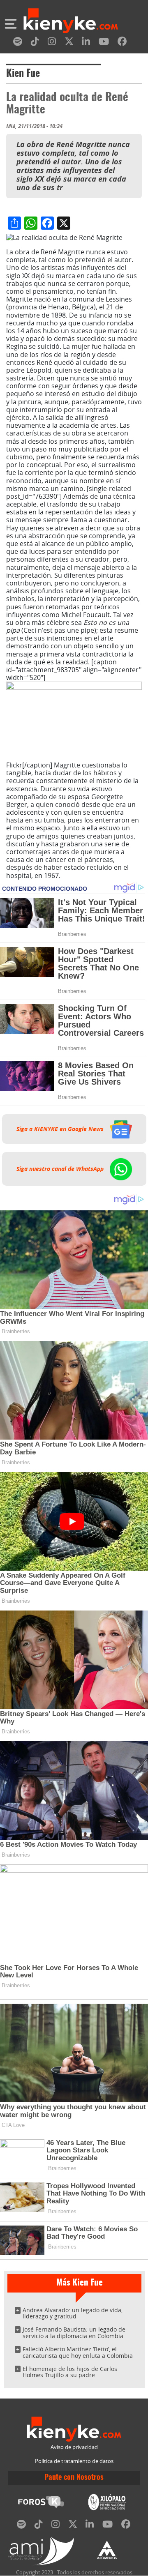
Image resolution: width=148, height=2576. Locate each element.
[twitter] (69, 43)
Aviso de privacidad (74, 2447)
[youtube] (104, 43)
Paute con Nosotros (74, 2478)
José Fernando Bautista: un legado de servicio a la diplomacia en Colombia (74, 2333)
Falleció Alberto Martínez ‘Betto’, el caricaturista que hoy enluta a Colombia (78, 2352)
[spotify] (18, 43)
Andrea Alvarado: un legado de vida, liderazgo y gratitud (73, 2313)
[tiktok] (35, 43)
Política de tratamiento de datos (74, 2461)
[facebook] (122, 43)
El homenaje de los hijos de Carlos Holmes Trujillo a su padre (70, 2372)
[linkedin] (86, 43)
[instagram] (52, 43)
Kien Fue (23, 74)
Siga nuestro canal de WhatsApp (61, 1169)
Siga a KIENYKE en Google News (61, 1129)
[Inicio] (71, 22)
